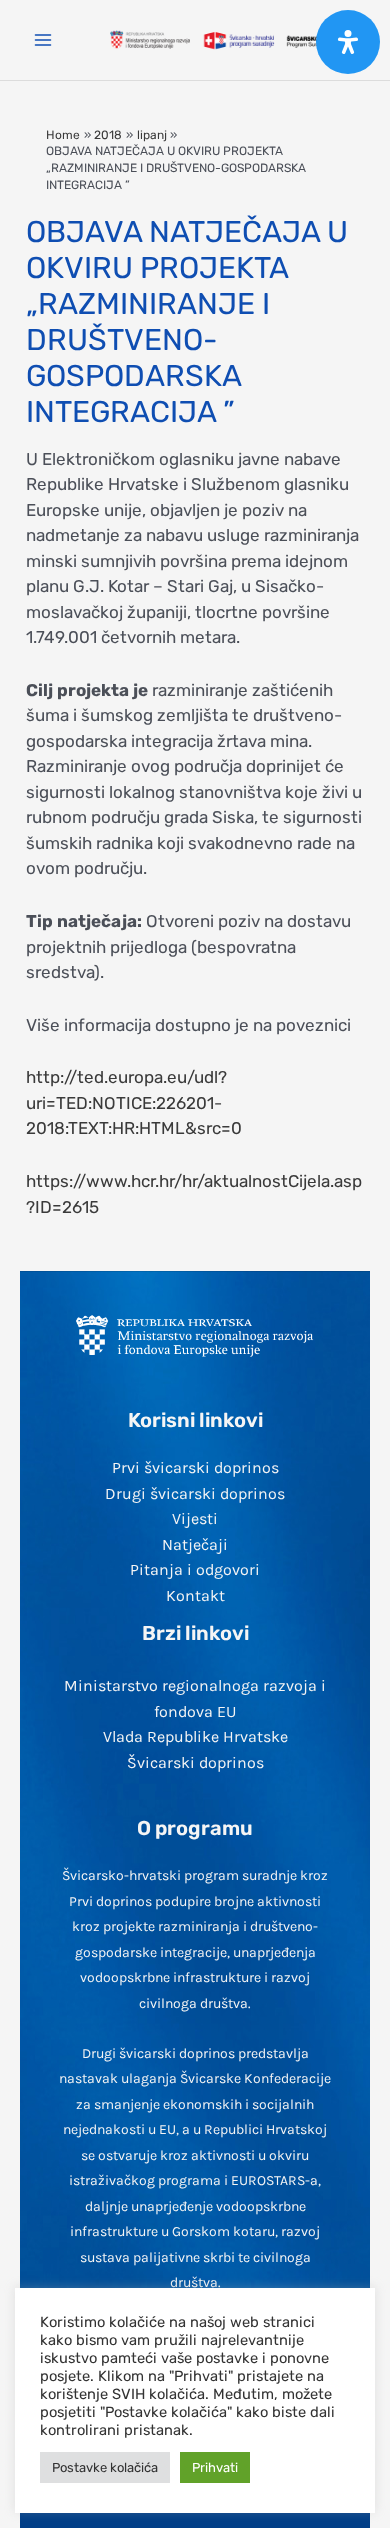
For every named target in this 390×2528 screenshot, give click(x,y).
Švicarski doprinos (195, 1762)
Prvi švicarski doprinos (195, 1467)
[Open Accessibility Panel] (348, 42)
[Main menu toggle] (43, 40)
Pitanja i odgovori (195, 1569)
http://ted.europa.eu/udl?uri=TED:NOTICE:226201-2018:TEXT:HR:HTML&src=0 (134, 1102)
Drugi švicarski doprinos (195, 1493)
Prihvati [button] (215, 2467)
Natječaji (195, 1544)
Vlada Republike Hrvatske (195, 1736)
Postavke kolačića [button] (105, 2467)
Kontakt (195, 1595)
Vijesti (195, 1518)
